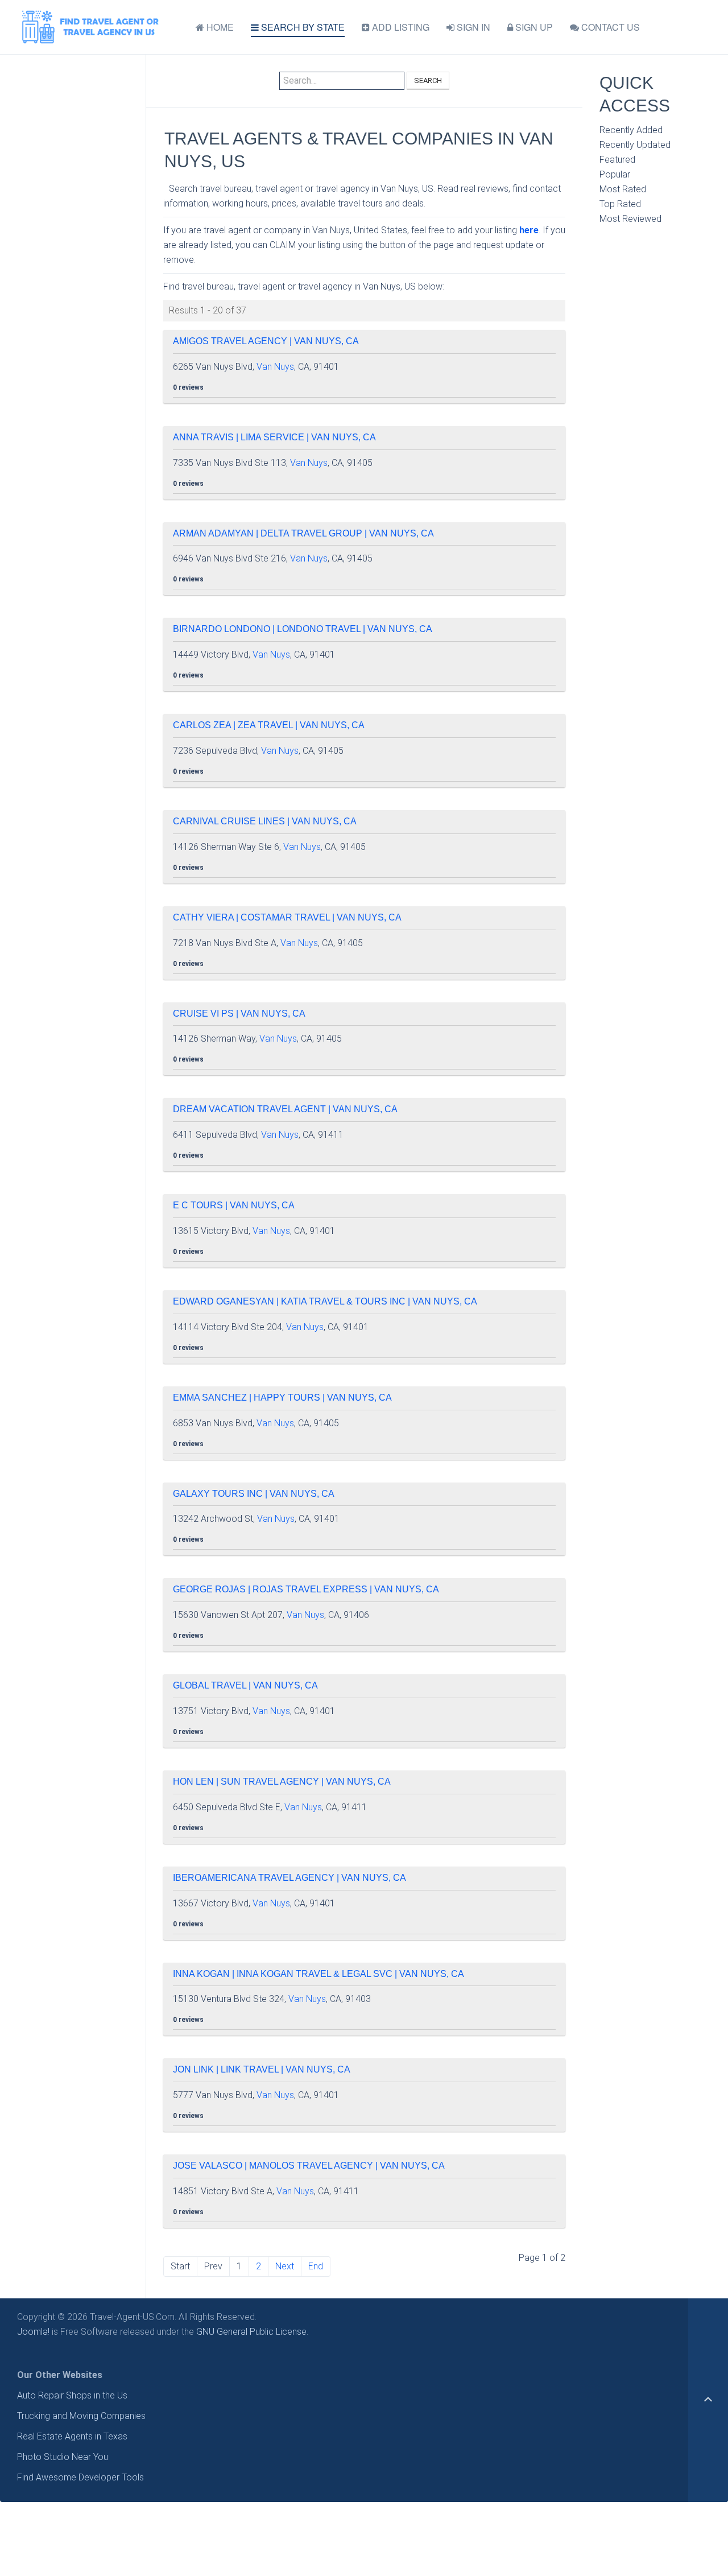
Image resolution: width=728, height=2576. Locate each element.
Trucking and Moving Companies (81, 2416)
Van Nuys (275, 367)
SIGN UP (533, 27)
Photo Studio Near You (63, 2457)
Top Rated (620, 204)
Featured (617, 160)
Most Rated (623, 189)
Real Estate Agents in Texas (72, 2436)
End (316, 2266)
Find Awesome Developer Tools (80, 2477)
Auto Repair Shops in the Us (72, 2395)
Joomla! (33, 2332)
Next (285, 2266)
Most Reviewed (630, 219)
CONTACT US (609, 27)
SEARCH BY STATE (302, 27)
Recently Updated (635, 145)
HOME (219, 27)
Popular (615, 174)
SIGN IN (472, 27)
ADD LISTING (400, 27)
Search (428, 80)
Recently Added (631, 130)
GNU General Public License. (252, 2332)
